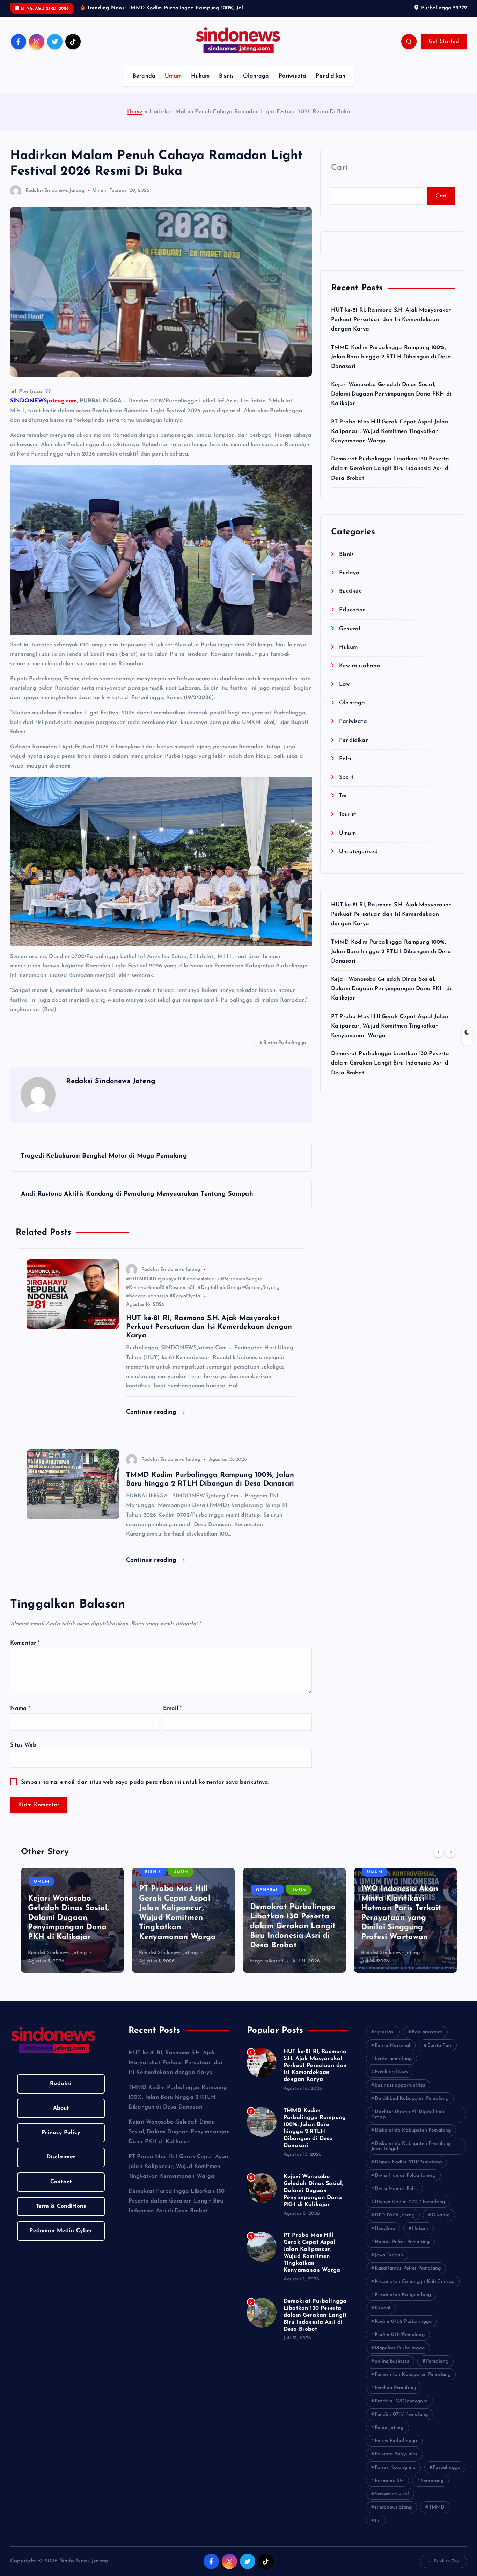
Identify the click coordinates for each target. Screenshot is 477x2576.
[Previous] (439, 1861)
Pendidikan (331, 85)
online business (392, 2370)
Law (344, 694)
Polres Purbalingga (396, 2450)
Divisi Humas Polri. (396, 2197)
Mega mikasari (156, 1970)
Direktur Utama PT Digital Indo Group (408, 2123)
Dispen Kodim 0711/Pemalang (408, 2171)
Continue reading (152, 1421)
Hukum (200, 85)
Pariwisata (293, 85)
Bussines (350, 601)
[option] (72, 1929)
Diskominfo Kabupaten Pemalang (413, 2139)
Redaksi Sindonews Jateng (55, 199)
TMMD (437, 2516)
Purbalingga (446, 2476)
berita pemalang (393, 2067)
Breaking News (391, 2081)
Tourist (348, 823)
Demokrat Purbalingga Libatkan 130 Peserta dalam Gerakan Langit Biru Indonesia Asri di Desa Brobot (390, 478)
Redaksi (61, 2092)
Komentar (25, 1652)
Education (352, 619)
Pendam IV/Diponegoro (401, 2410)
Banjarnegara (427, 2041)
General (350, 638)
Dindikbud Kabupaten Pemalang (412, 2107)
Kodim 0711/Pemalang (400, 2343)
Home (135, 121)
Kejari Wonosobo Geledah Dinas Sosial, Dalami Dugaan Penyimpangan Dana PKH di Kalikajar (391, 403)
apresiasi (385, 2041)
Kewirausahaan (359, 675)
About (61, 2117)
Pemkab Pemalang (395, 2397)
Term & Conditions (61, 2215)
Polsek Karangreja (395, 2476)
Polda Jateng (389, 2436)
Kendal (383, 2317)
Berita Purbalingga (285, 1051)
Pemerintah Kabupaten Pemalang (413, 2383)
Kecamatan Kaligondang (403, 2304)
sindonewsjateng (393, 2516)
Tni (343, 805)
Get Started (444, 51)
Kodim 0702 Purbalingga (403, 2330)
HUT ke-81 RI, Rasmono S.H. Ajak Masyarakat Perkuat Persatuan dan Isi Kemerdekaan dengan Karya (391, 328)
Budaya (349, 582)
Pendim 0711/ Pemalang (401, 2423)
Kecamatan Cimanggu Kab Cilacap (415, 2290)
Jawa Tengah (389, 2264)
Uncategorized (358, 861)
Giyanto (441, 2224)
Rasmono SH (389, 2490)
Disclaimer (61, 2166)
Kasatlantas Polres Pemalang (408, 2277)
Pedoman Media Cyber (61, 2240)
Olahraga (256, 85)
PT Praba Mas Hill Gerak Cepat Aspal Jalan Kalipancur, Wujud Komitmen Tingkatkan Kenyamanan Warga (390, 440)
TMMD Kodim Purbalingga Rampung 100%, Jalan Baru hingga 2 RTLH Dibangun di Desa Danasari (391, 366)
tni (378, 2529)
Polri (345, 768)
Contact (61, 2191)
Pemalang (437, 2370)
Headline (385, 2237)
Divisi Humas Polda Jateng (405, 2184)
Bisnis (226, 85)
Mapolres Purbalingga (400, 2357)
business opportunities (400, 2094)
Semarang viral (392, 2503)
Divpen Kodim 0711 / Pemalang (410, 2211)
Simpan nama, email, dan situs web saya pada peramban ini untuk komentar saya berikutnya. (145, 1791)
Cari (339, 177)
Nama (20, 1717)
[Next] (451, 1861)
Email (172, 1717)
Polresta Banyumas (396, 2463)
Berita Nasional (392, 2054)
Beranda (144, 85)
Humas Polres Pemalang (402, 2251)
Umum (173, 85)
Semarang (432, 2490)
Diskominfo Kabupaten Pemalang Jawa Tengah (411, 2155)
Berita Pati (439, 2054)
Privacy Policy (61, 2142)
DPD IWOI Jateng (395, 2224)
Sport (346, 786)
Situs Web (23, 1754)
